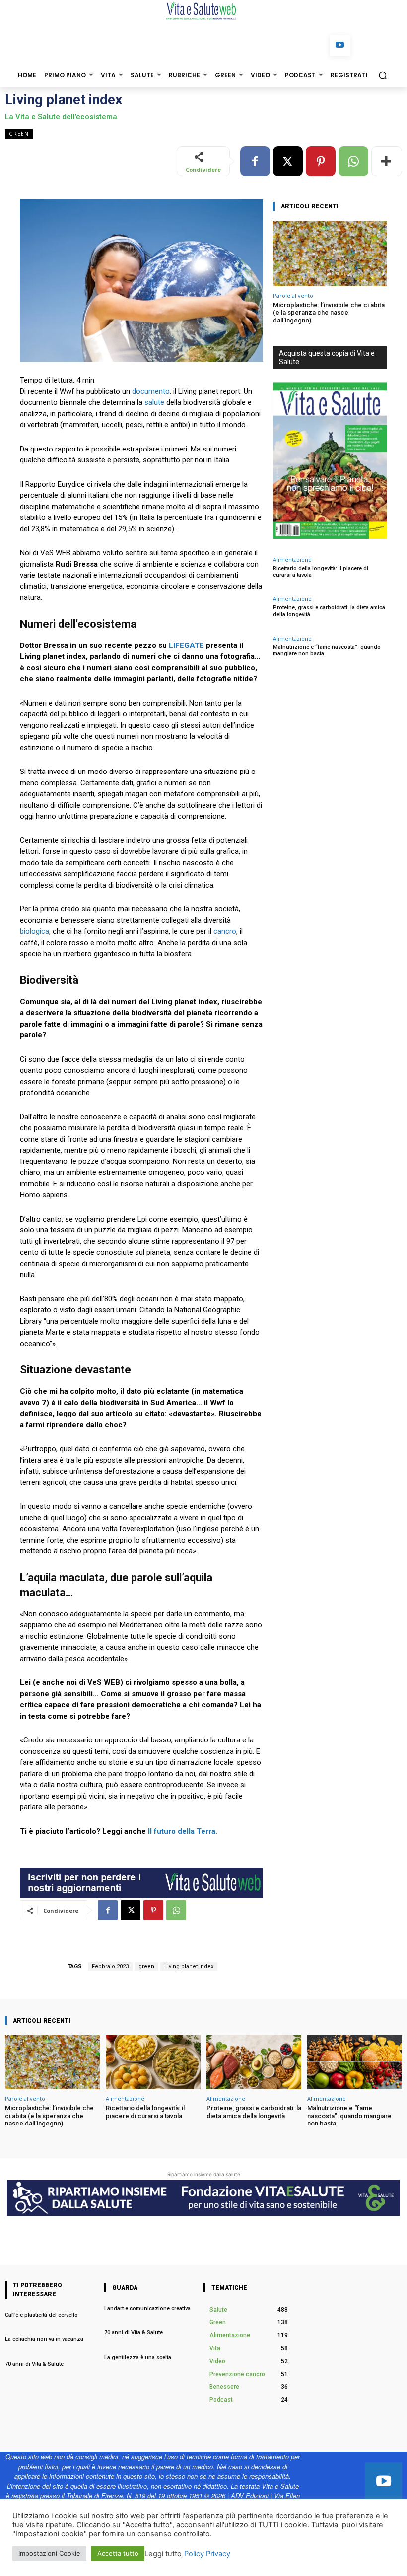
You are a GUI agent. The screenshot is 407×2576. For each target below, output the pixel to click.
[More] (387, 161)
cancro (225, 931)
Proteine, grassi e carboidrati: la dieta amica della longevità (254, 2112)
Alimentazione (292, 559)
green (146, 1966)
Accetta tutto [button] (118, 2553)
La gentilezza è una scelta (138, 2357)
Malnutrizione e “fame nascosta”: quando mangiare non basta (327, 650)
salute (154, 402)
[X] (288, 161)
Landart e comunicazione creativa (147, 2308)
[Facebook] (255, 161)
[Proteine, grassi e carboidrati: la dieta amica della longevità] (254, 2062)
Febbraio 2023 (110, 1966)
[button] (382, 75)
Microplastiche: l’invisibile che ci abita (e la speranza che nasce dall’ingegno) (329, 313)
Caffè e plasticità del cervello (42, 2315)
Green (19, 134)
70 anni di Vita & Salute (34, 2364)
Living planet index (189, 1966)
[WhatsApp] (353, 161)
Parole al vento (293, 295)
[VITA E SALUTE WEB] (203, 11)
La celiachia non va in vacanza (45, 2339)
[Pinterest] (321, 161)
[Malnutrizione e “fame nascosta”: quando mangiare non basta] (355, 2062)
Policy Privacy (207, 2554)
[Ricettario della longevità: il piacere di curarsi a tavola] (153, 2062)
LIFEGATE (187, 645)
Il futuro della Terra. (183, 1831)
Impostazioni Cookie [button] (49, 2553)
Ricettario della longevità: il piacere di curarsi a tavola (145, 2112)
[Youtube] (340, 45)
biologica (34, 931)
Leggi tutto (163, 2554)
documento (151, 391)
